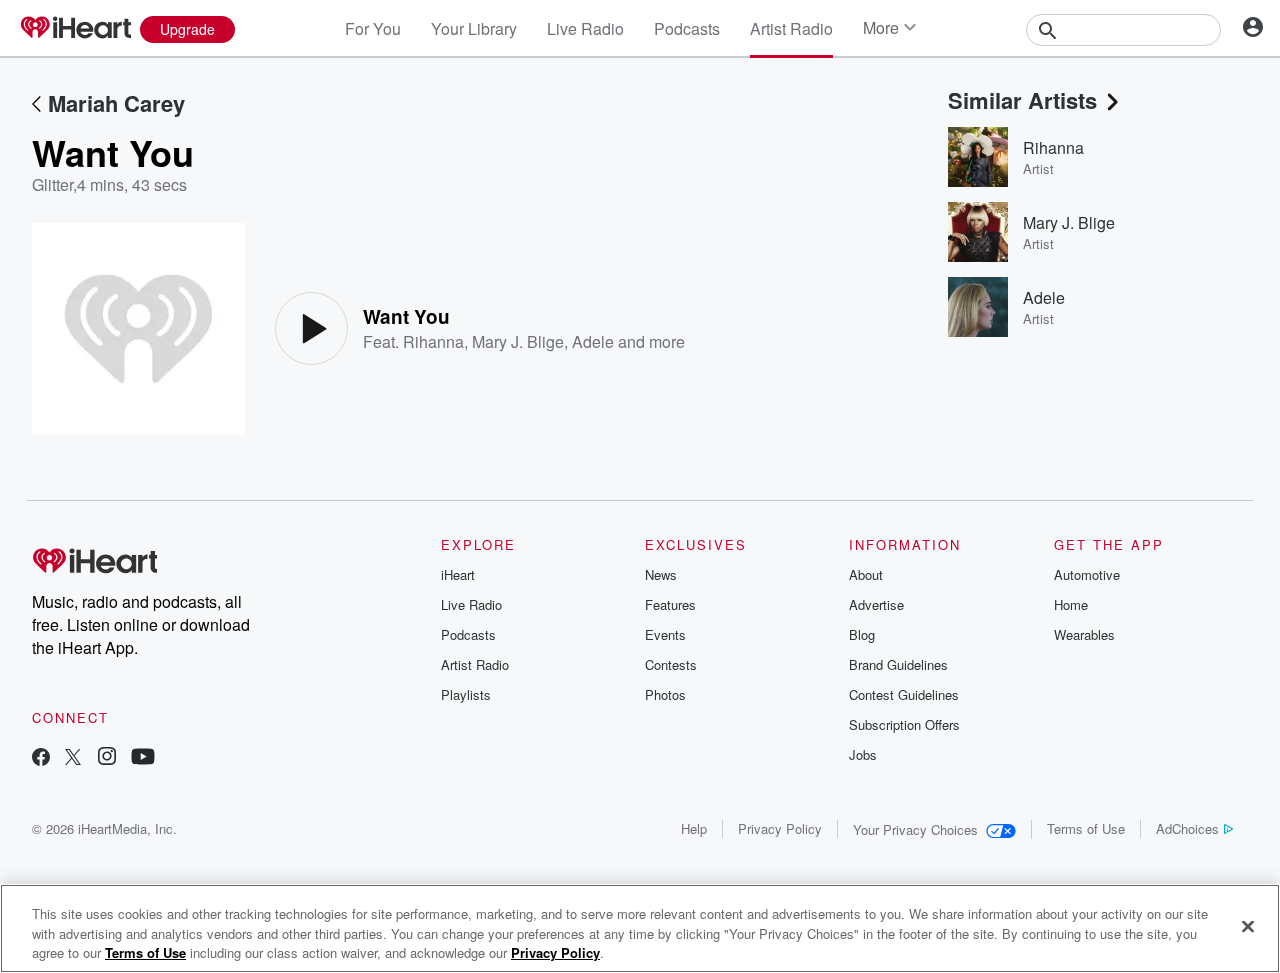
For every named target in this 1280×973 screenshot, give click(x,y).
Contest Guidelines (904, 694)
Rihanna (433, 341)
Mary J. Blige (518, 341)
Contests (671, 664)
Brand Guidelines (898, 664)
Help (694, 828)
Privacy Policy (780, 828)
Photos (665, 694)
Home (1071, 604)
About (866, 574)
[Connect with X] (73, 758)
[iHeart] (75, 29)
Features (670, 604)
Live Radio (585, 28)
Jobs (863, 754)
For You (373, 28)
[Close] (1248, 926)
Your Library (474, 28)
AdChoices (1187, 828)
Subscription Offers (904, 724)
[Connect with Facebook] (41, 758)
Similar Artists (1022, 100)
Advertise (876, 604)
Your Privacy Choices (915, 829)
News (661, 574)
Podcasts (687, 28)
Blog (862, 634)
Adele (593, 341)
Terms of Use (1086, 828)
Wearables (1084, 634)
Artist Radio (791, 28)
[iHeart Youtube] (143, 758)
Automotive (1087, 574)
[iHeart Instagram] (107, 758)
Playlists (466, 694)
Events (665, 634)
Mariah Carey (116, 103)
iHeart (458, 574)
